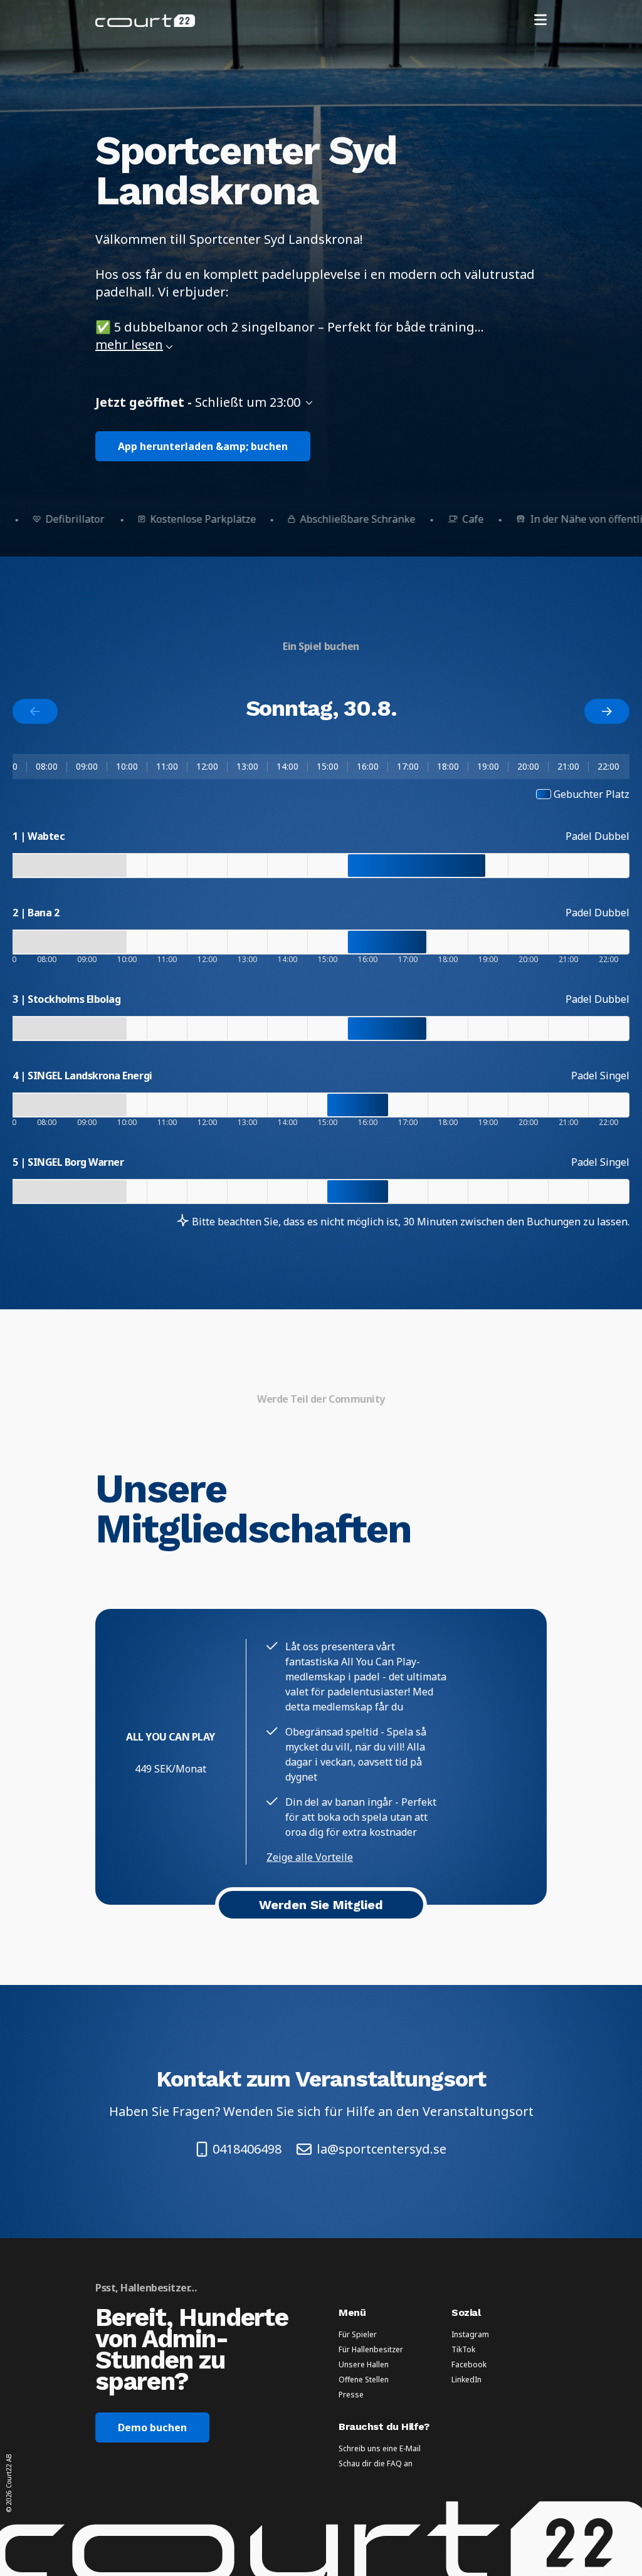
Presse (351, 2395)
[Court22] (145, 21)
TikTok (463, 2350)
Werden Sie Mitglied (321, 1905)
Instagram (470, 2335)
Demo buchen (152, 2427)
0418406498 (247, 2149)
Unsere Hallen (364, 2365)
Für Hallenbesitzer (371, 2350)
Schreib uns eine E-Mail (380, 2449)
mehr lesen (129, 344)
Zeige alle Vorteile (310, 1857)
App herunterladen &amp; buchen (203, 446)
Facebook (469, 2365)
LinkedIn (466, 2380)
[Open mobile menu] (540, 21)
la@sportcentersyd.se (382, 2149)
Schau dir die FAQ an (376, 2464)
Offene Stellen (364, 2380)
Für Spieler (358, 2335)
